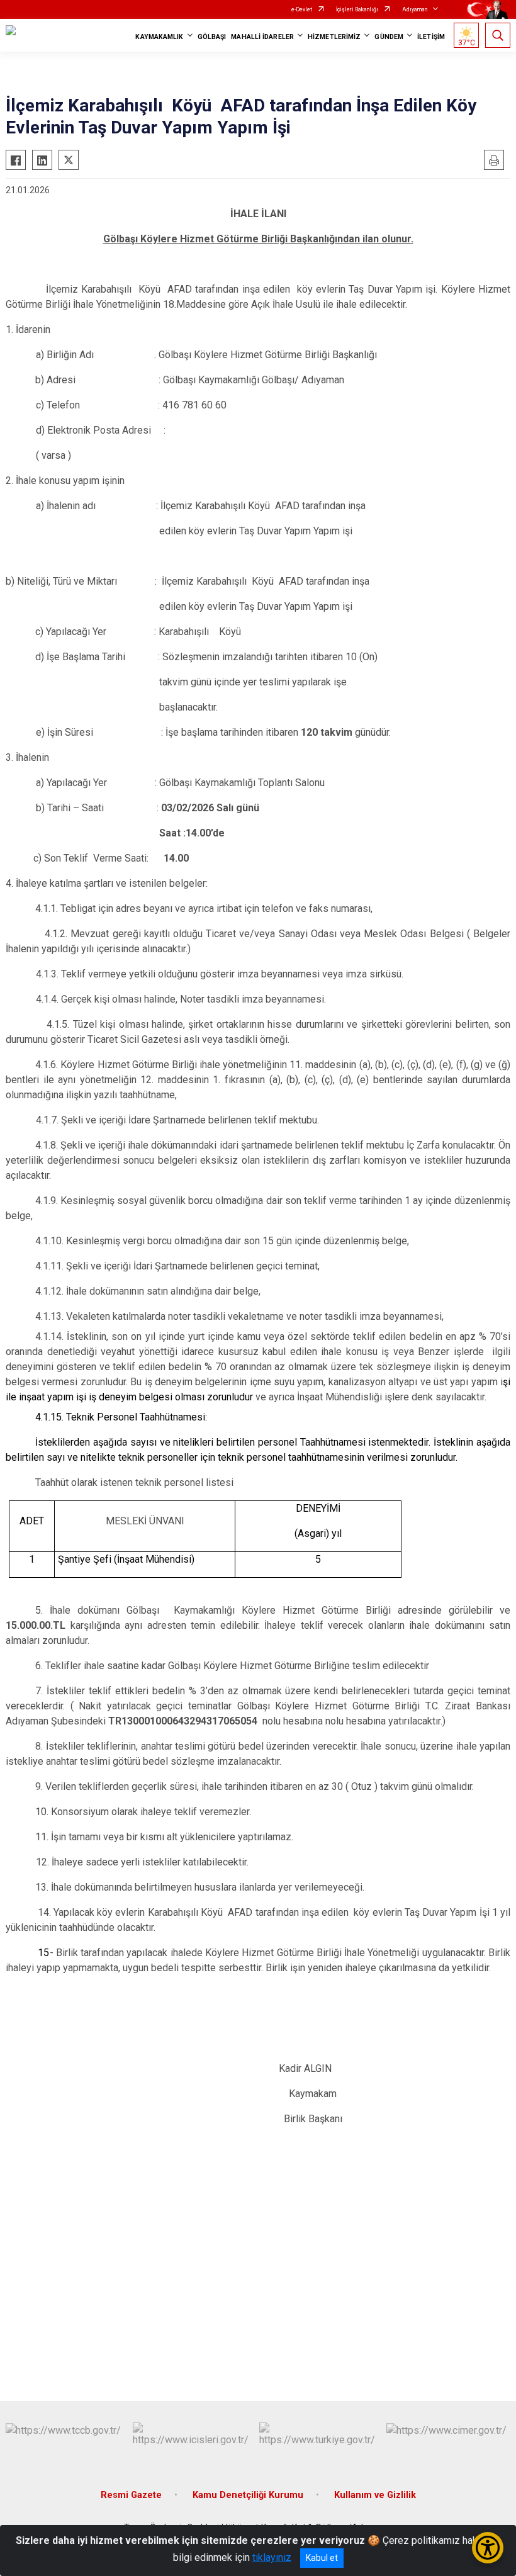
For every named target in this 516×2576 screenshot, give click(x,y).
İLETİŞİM (431, 37)
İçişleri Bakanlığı (357, 9)
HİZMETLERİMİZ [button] (334, 37)
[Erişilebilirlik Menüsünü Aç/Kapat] (488, 2548)
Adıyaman (415, 9)
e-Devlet (302, 9)
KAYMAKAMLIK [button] (159, 37)
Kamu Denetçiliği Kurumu (248, 2495)
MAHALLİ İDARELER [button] (262, 37)
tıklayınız (272, 2557)
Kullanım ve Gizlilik (375, 2495)
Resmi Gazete (131, 2495)
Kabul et (322, 2558)
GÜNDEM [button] (389, 37)
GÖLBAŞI (212, 37)
